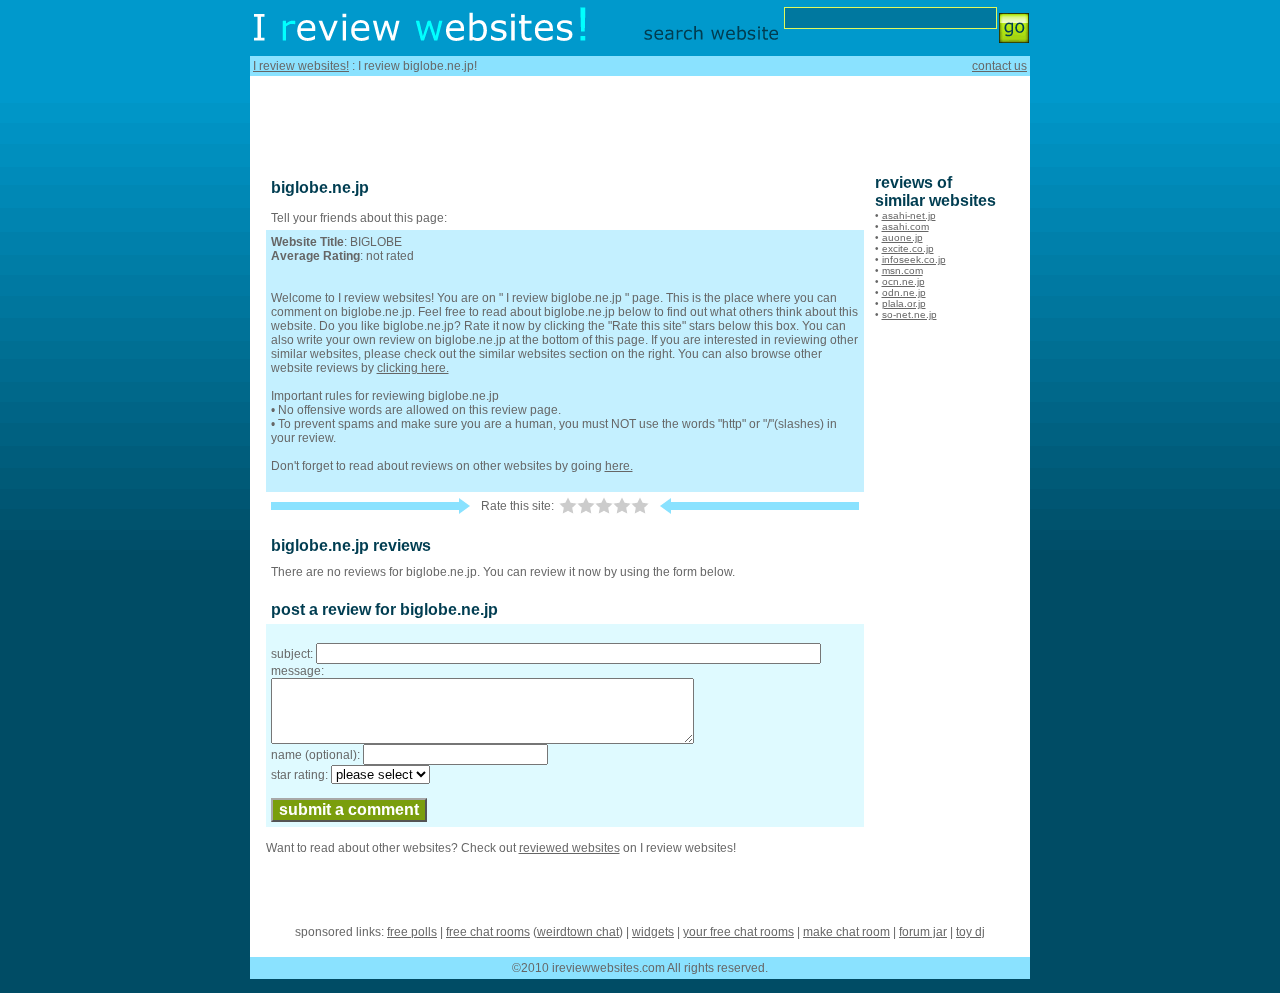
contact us (999, 66)
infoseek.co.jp (914, 259)
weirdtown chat (578, 932)
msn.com (902, 270)
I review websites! (301, 66)
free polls (412, 932)
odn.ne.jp (904, 292)
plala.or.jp (904, 303)
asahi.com (905, 226)
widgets (653, 932)
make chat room (846, 932)
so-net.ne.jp (909, 314)
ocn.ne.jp (903, 281)
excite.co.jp (908, 248)
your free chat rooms (738, 932)
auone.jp (902, 237)
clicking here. (413, 368)
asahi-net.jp (909, 215)
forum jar (923, 932)
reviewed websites (569, 848)
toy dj (970, 932)
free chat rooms (488, 932)
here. (619, 466)
